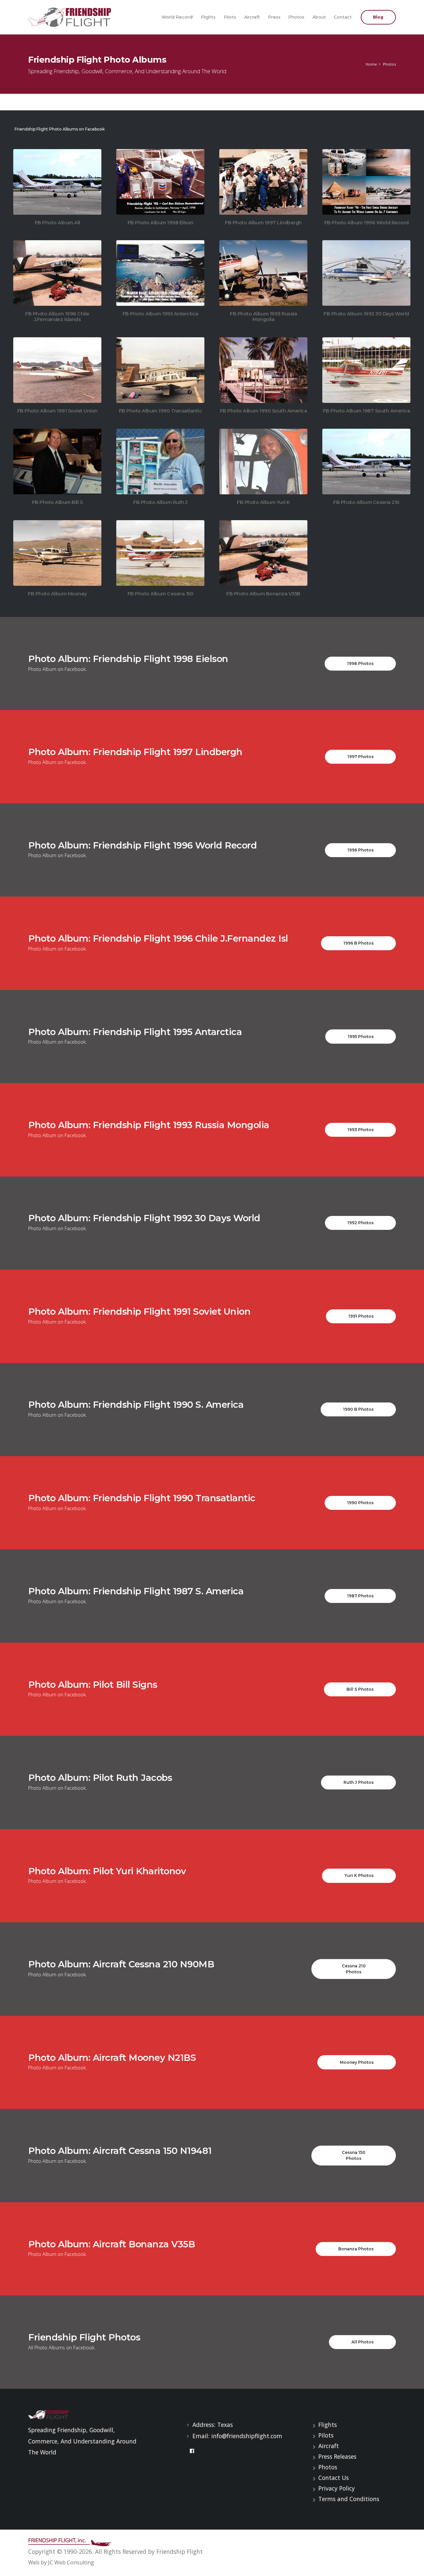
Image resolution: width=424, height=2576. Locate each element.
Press (274, 17)
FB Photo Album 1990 (157, 370)
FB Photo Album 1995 (157, 273)
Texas (225, 2425)
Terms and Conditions (349, 2499)
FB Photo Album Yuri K (260, 461)
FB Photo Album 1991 (54, 370)
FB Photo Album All (54, 182)
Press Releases (337, 2456)
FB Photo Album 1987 (363, 370)
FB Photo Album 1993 (260, 273)
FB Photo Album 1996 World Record (367, 223)
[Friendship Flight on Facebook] (192, 2451)
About (319, 17)
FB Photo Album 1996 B (54, 273)
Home (371, 64)
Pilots (230, 17)
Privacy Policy (337, 2488)
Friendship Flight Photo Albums (97, 59)
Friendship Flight (180, 2551)
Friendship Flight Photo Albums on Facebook (60, 129)
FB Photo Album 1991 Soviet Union (57, 411)
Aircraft (252, 17)
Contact (343, 17)
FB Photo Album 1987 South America (367, 411)
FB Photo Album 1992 (363, 273)
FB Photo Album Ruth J (157, 461)
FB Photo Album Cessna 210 (363, 461)
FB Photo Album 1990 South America (264, 411)
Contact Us (334, 2478)
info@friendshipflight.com (247, 2436)
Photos (296, 17)
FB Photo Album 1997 (260, 182)
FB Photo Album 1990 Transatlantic (160, 411)
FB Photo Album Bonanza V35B (260, 553)
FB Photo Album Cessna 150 (157, 553)
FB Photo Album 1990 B (260, 370)
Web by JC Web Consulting (61, 2562)
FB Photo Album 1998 (157, 182)
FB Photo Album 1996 (363, 182)
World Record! (177, 17)
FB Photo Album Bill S (54, 461)
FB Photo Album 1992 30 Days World (366, 314)
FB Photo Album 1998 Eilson (160, 223)
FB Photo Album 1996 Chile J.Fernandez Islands (57, 317)
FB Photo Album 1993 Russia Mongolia (263, 317)
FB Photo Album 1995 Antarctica (160, 314)
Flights (208, 17)
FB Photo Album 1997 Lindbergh (263, 223)
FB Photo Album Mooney (54, 553)
